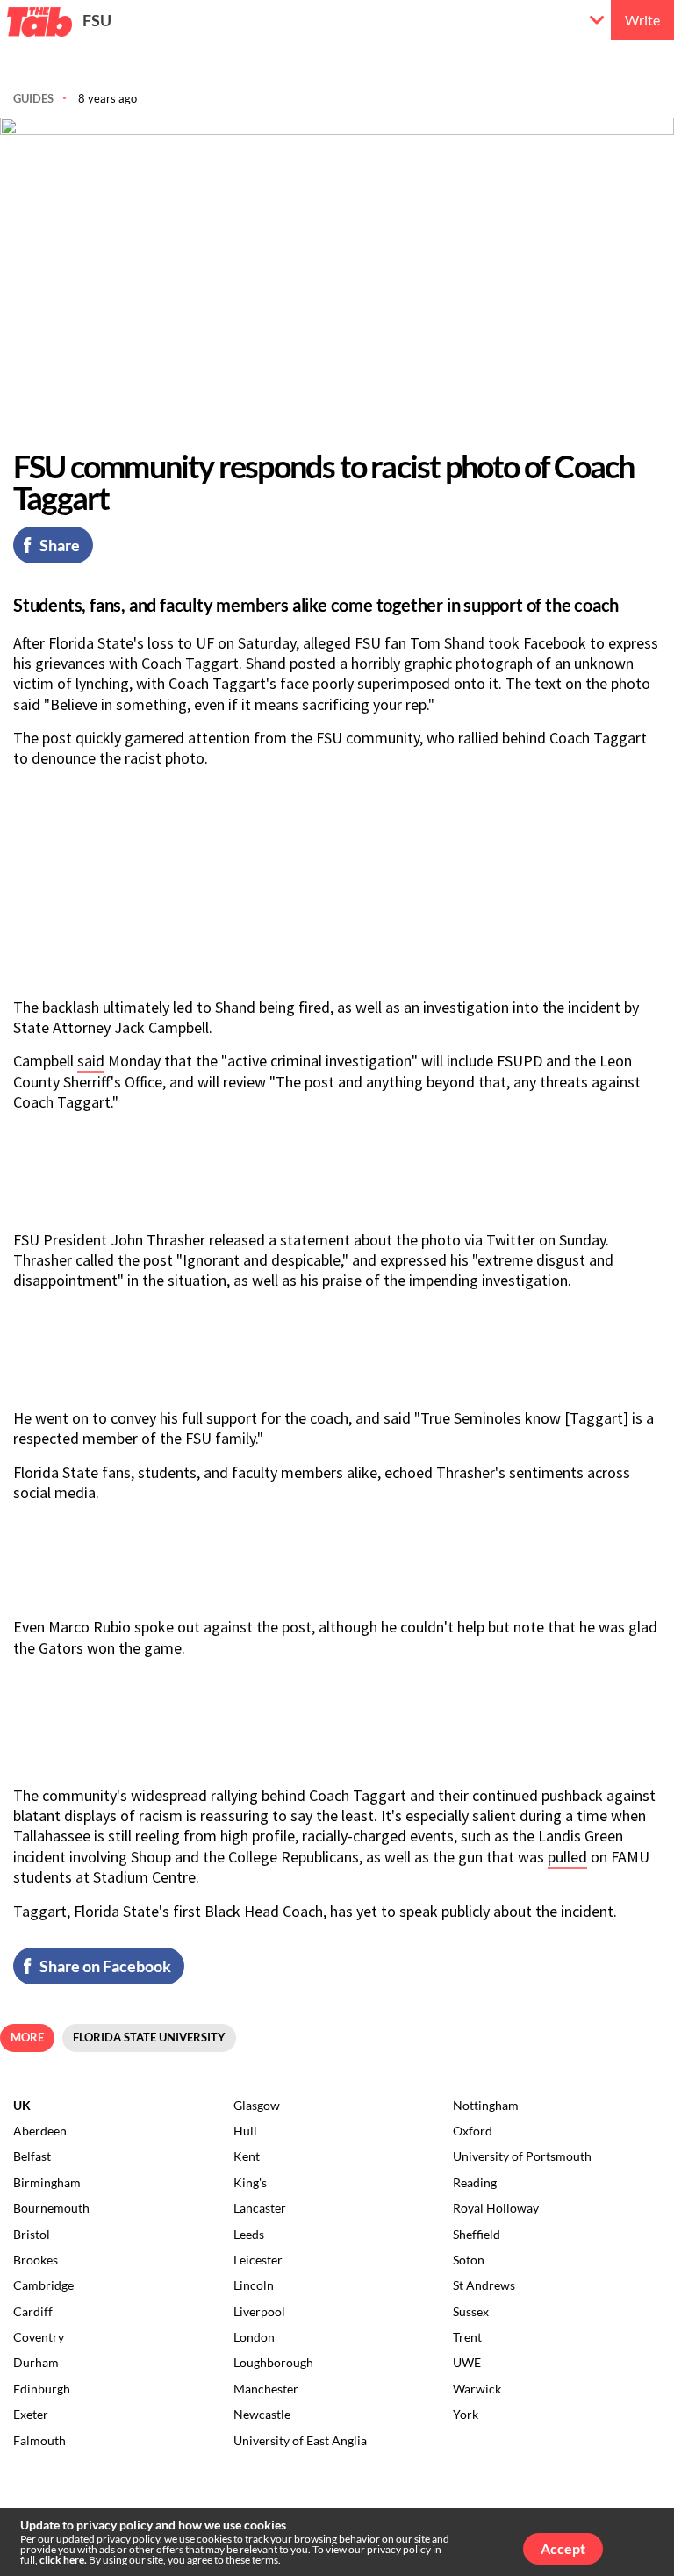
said (91, 1061)
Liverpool (259, 2311)
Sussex (471, 2311)
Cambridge (43, 2285)
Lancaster (260, 2208)
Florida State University (149, 2037)
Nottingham (486, 2105)
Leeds (249, 2234)
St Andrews (484, 2285)
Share (60, 545)
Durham (36, 2362)
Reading (475, 2182)
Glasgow (257, 2105)
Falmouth (39, 2440)
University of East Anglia (300, 2440)
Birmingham (47, 2182)
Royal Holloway (496, 2208)
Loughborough (273, 2362)
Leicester (258, 2260)
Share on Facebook (105, 1966)
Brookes (36, 2260)
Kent (247, 2156)
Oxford (473, 2131)
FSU (97, 20)
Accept (563, 2548)
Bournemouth (51, 2208)
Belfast (32, 2156)
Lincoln (254, 2285)
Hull (245, 2131)
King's (250, 2182)
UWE (467, 2362)
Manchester (266, 2389)
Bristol (32, 2234)
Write (642, 20)
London (254, 2337)
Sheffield (477, 2234)
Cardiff (33, 2311)
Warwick (477, 2389)
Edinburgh (42, 2389)
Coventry (39, 2337)
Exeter (31, 2414)
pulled (567, 1857)
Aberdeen (40, 2131)
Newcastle (262, 2414)
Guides (33, 98)
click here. (63, 2560)
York (466, 2414)
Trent (467, 2337)
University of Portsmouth (522, 2156)
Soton (469, 2260)
